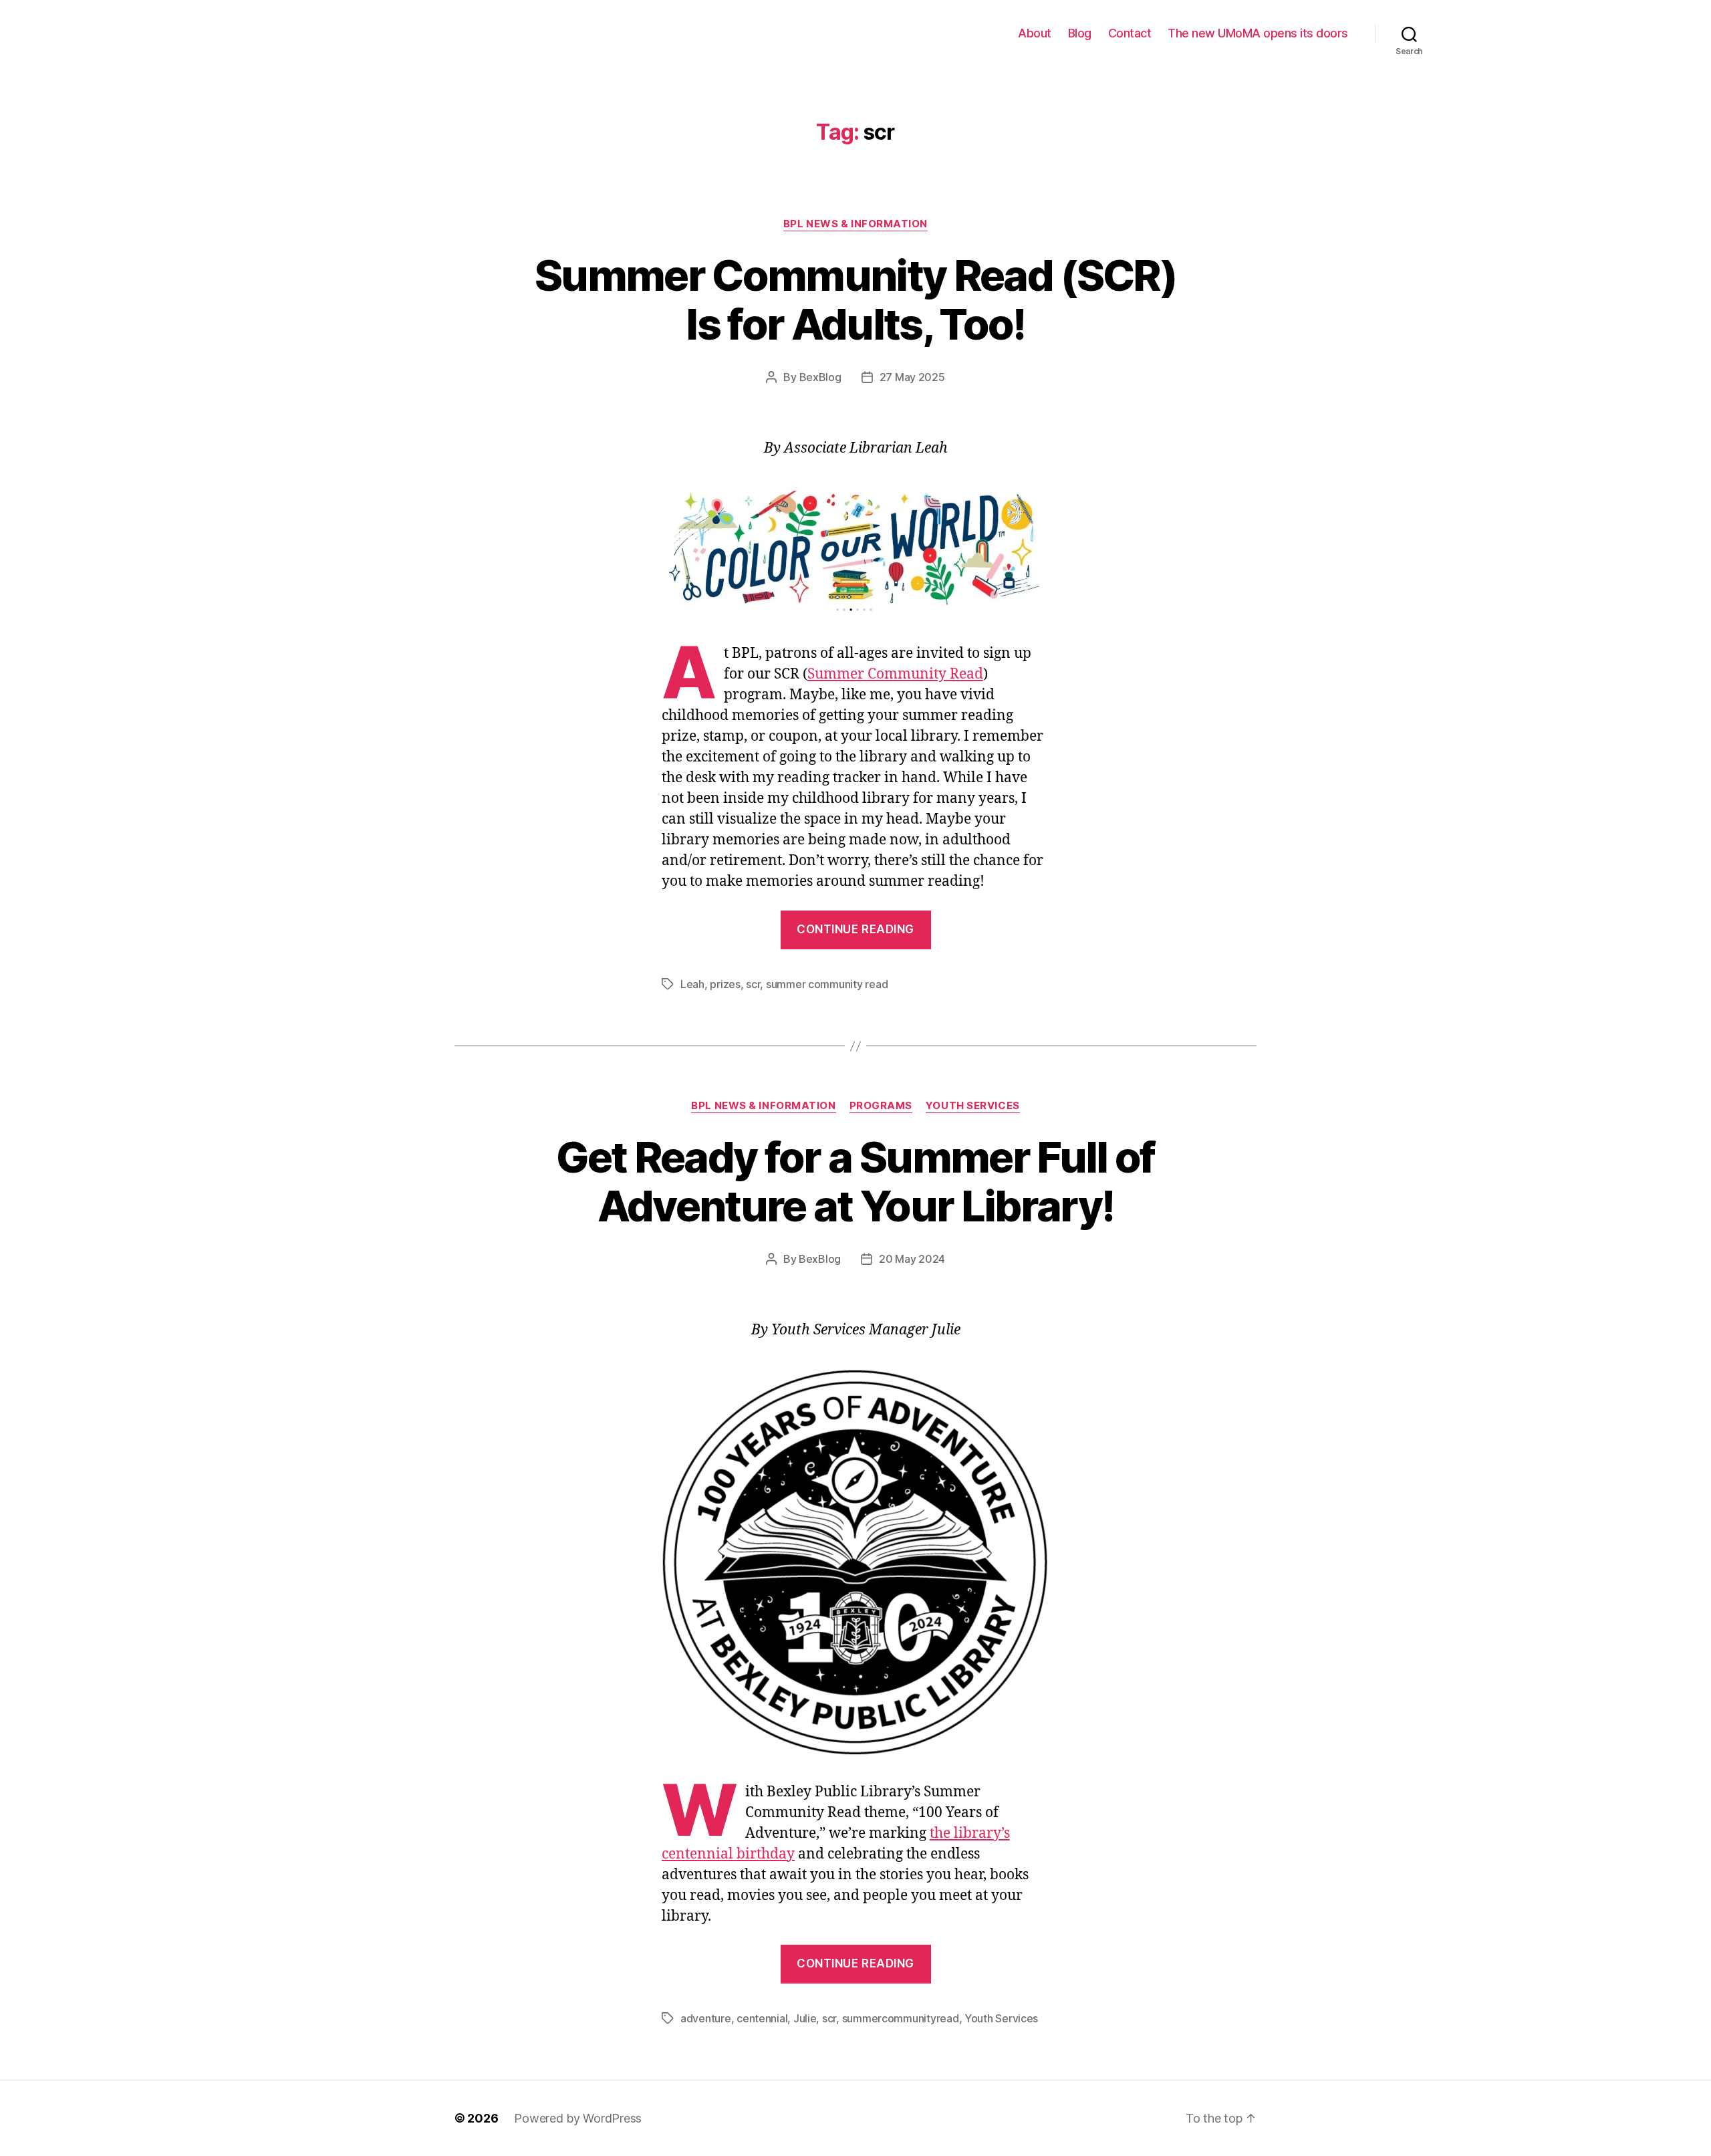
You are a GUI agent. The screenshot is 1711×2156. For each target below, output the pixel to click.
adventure (706, 2018)
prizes (725, 984)
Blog (1080, 33)
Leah (692, 984)
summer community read (827, 984)
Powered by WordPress (578, 2118)
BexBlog (820, 377)
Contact (1130, 33)
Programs (881, 1106)
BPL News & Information (855, 224)
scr (753, 984)
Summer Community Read (895, 674)
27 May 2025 (912, 377)
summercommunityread (901, 2018)
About (1035, 33)
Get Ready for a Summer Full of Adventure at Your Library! (855, 1181)
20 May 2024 (912, 1259)
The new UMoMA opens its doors (1258, 33)
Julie (805, 2018)
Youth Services (973, 1106)
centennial (762, 2018)
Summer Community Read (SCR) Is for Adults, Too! (855, 300)
